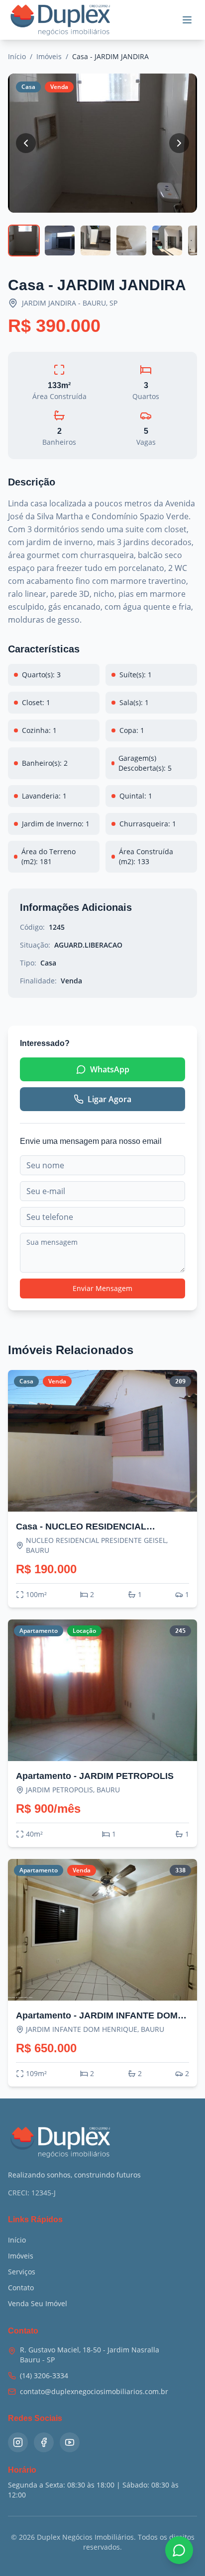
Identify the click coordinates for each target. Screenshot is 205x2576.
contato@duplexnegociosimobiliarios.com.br (94, 2391)
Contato (21, 2288)
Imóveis (49, 56)
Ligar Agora (109, 1099)
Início (17, 56)
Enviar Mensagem (102, 1288)
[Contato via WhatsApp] (179, 2550)
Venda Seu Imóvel (38, 2303)
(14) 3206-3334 (44, 2375)
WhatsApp (110, 1069)
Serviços (22, 2272)
